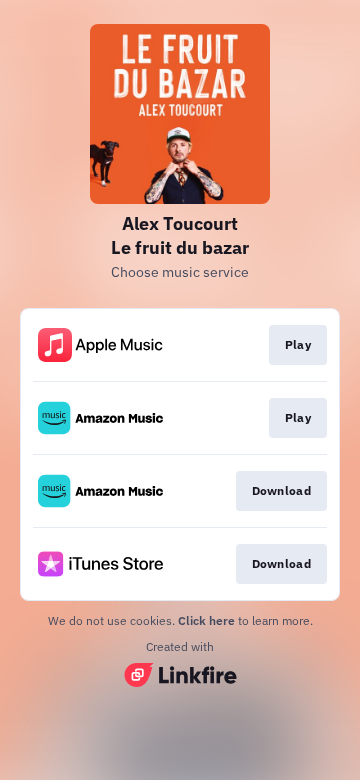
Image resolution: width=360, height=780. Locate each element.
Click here (206, 620)
